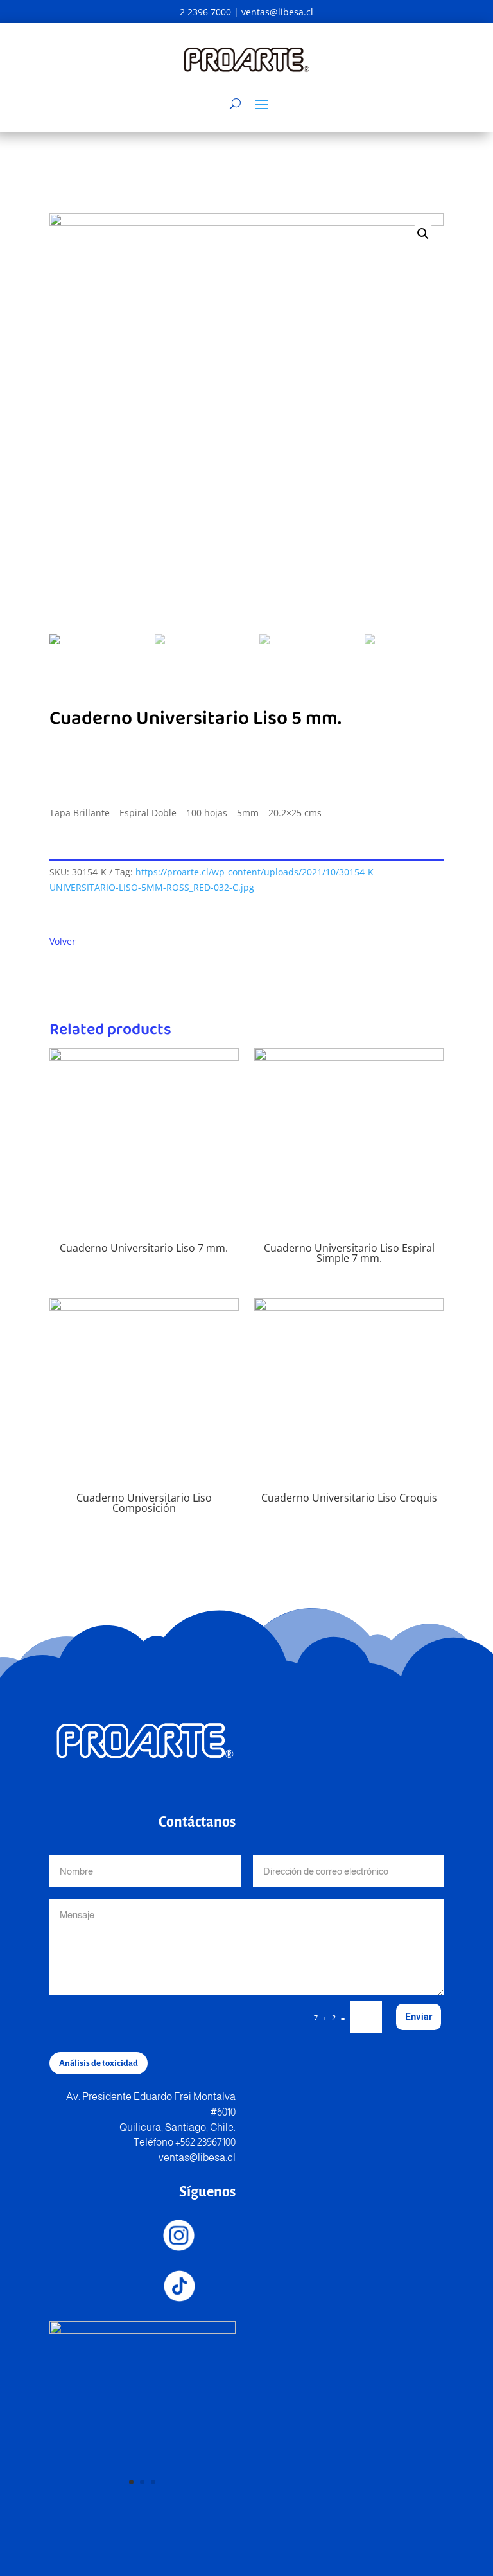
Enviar (419, 2017)
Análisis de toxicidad (99, 2063)
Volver (63, 941)
